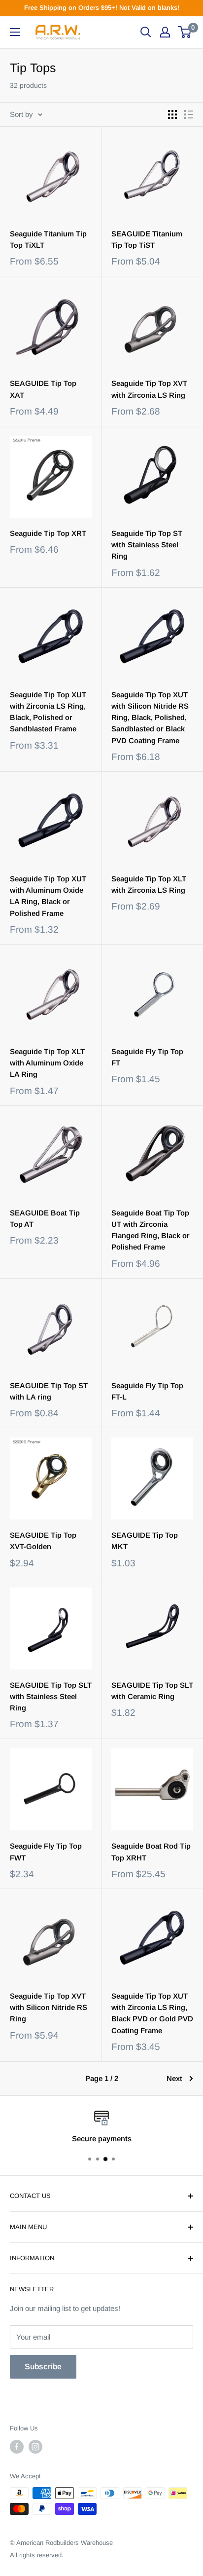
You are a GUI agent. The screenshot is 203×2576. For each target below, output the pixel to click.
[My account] (165, 32)
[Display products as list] (189, 114)
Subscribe (43, 2367)
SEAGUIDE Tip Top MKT (145, 1541)
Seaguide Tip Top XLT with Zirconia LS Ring (149, 884)
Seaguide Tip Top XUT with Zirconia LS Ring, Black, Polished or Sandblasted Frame (48, 712)
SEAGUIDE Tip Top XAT (43, 389)
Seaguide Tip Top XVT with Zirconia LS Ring (149, 389)
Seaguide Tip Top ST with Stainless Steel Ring (147, 545)
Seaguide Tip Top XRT (48, 533)
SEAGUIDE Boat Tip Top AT (45, 1218)
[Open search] (146, 32)
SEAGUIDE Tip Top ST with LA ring (49, 1391)
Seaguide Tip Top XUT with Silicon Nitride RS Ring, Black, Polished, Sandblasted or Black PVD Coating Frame (150, 718)
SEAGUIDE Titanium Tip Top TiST (147, 239)
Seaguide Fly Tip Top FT (147, 1057)
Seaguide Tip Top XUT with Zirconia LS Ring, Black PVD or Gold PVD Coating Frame (152, 2013)
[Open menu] (15, 32)
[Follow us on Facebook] (17, 2447)
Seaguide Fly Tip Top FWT (46, 1852)
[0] (185, 32)
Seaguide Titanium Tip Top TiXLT (48, 239)
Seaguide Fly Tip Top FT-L (147, 1391)
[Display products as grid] (172, 114)
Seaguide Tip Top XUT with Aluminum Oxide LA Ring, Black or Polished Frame (48, 896)
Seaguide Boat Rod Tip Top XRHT (151, 1852)
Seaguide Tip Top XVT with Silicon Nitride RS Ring (49, 2008)
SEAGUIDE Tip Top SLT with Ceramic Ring (152, 1691)
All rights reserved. (37, 2555)
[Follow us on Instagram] (35, 2447)
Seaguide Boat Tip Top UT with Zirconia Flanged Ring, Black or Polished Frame (151, 1230)
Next (174, 2078)
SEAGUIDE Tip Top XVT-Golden (43, 1541)
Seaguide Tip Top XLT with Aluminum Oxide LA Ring (47, 1063)
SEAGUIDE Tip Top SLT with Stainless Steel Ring (51, 1697)
